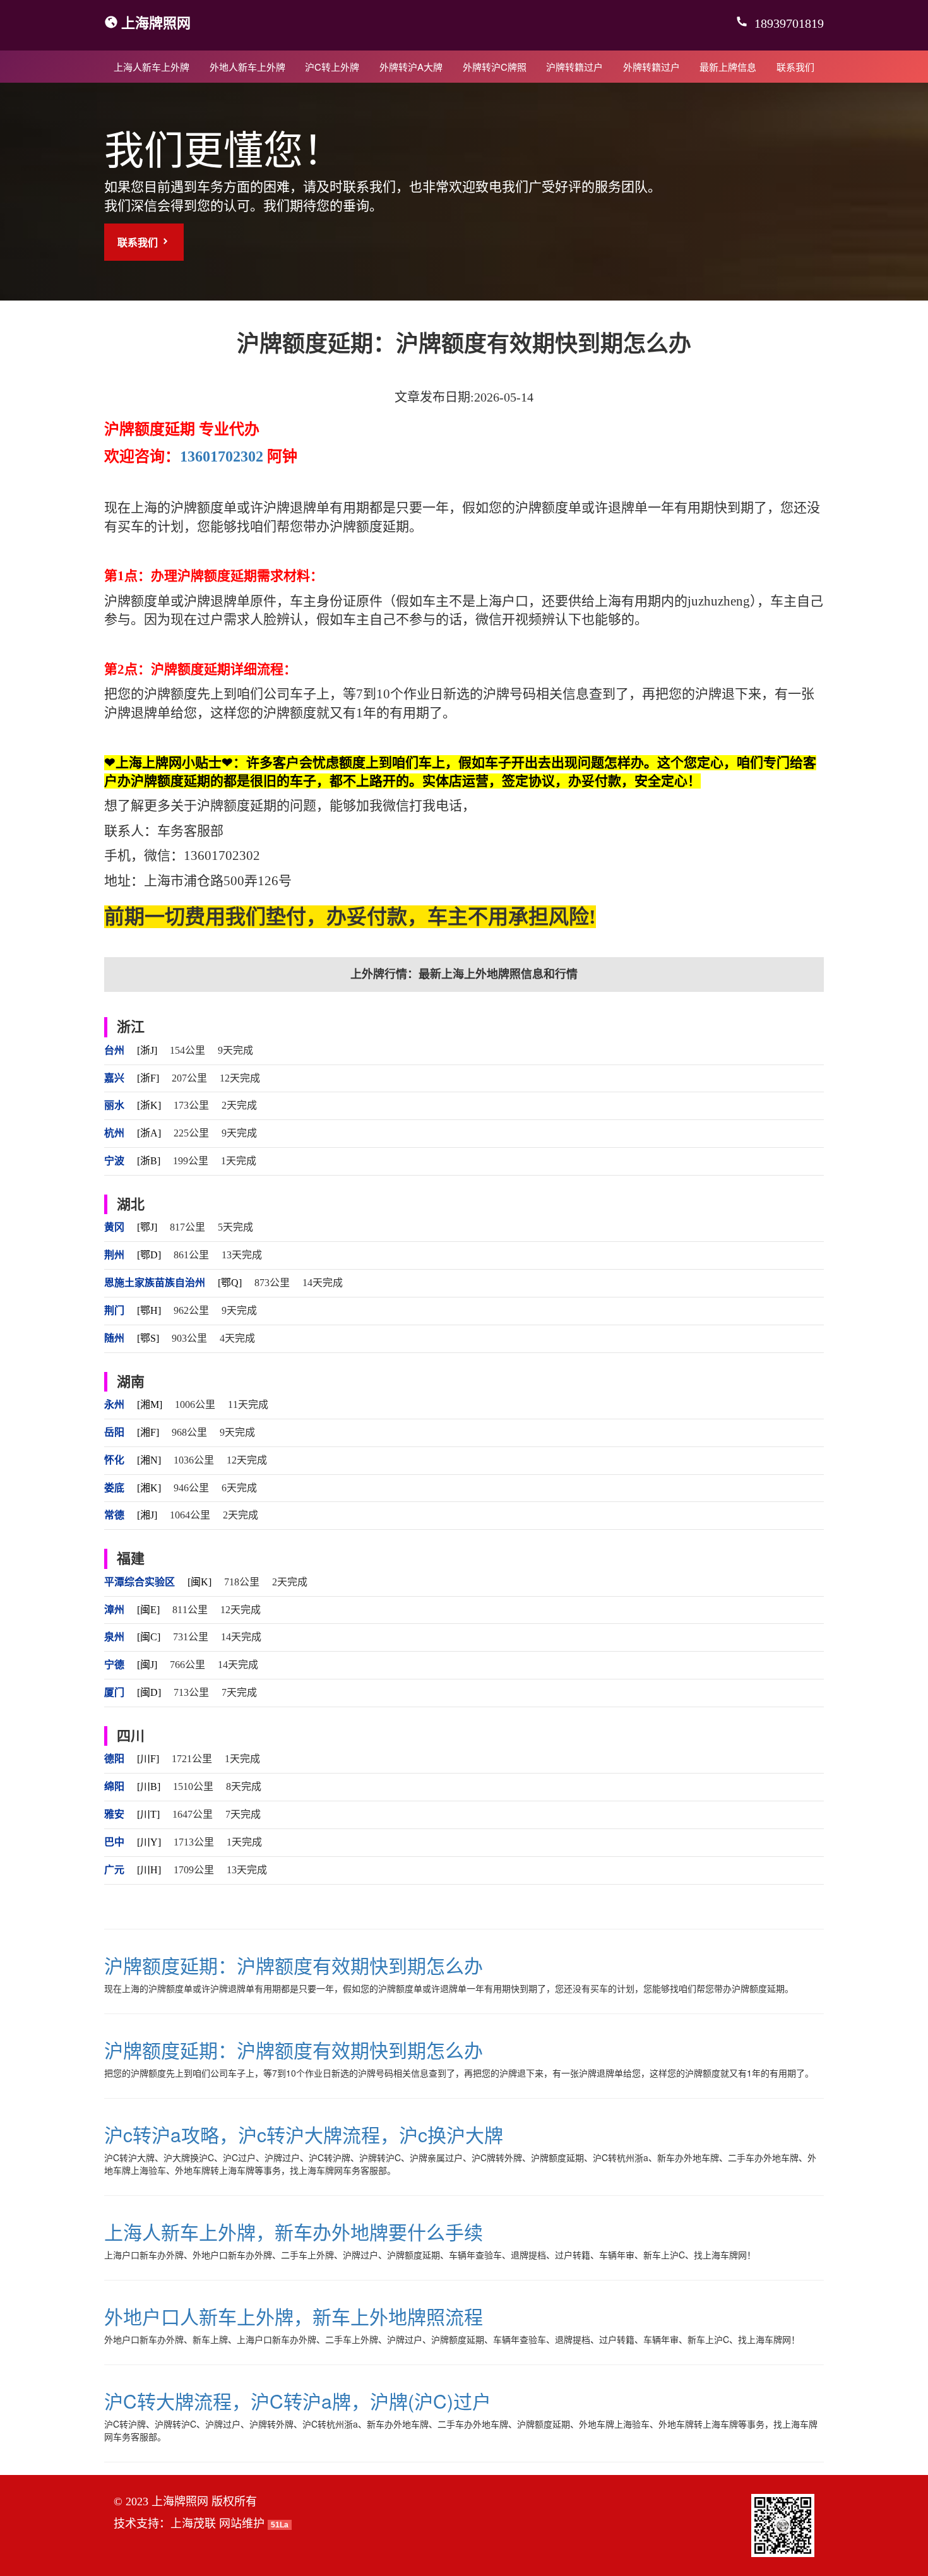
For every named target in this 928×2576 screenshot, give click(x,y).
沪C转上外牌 (332, 67)
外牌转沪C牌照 (495, 67)
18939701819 (788, 23)
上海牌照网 (156, 22)
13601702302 (222, 456)
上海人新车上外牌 (152, 67)
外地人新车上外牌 (247, 67)
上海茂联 (193, 2524)
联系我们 (795, 67)
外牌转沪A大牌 (411, 67)
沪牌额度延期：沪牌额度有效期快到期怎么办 (294, 1965)
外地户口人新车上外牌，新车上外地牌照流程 (294, 2316)
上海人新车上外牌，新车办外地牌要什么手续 (294, 2232)
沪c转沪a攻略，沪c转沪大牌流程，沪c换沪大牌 (304, 2134)
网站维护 (242, 2524)
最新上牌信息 (728, 67)
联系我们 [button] (139, 242)
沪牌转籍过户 (574, 67)
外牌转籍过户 (651, 67)
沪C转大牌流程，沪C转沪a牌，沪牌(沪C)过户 (298, 2401)
